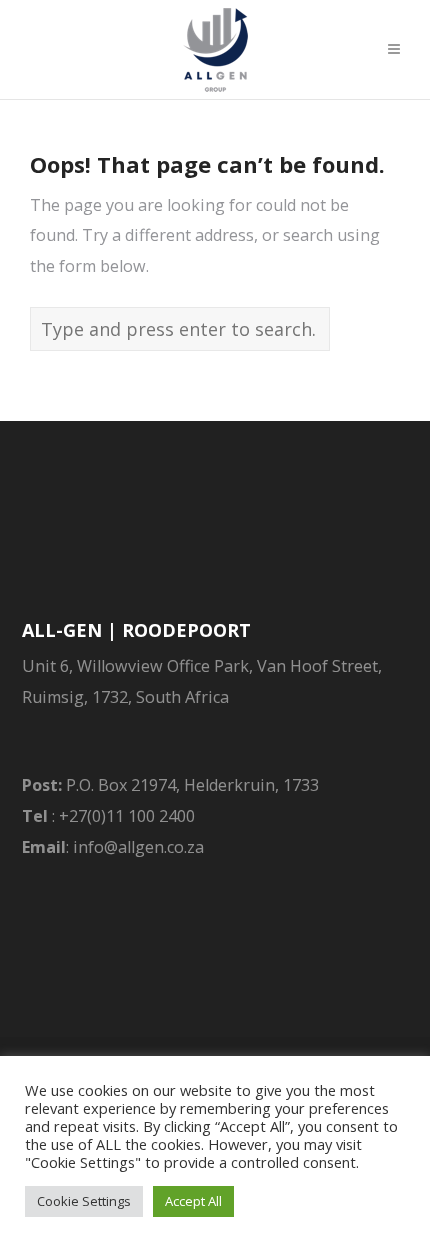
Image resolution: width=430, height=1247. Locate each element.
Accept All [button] (193, 1201)
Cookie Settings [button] (84, 1201)
